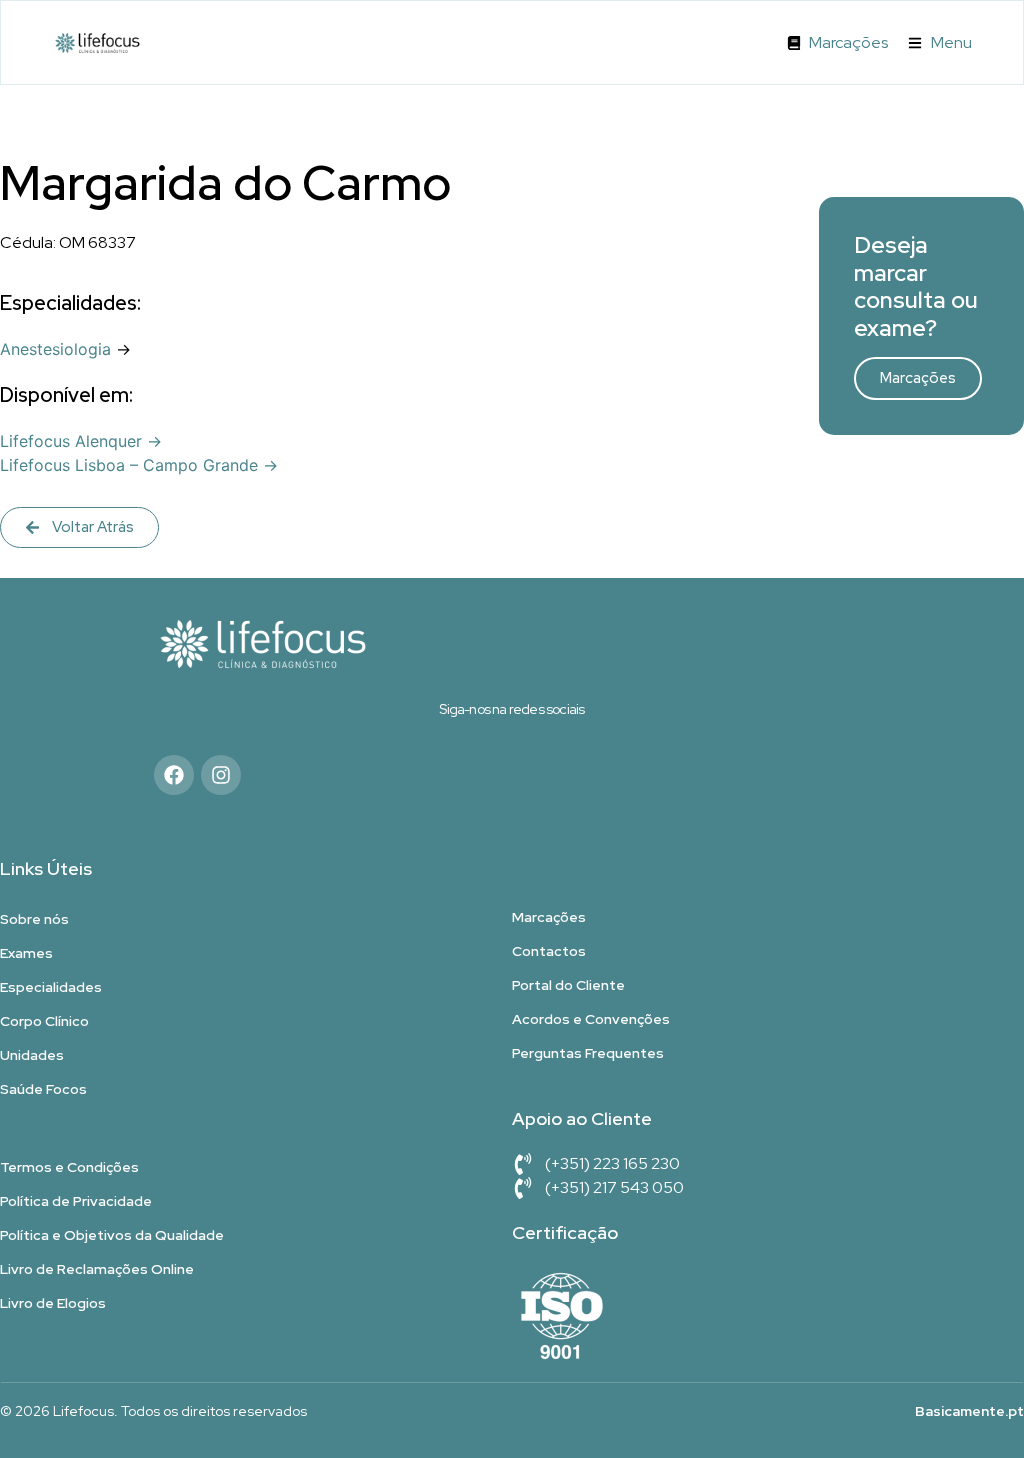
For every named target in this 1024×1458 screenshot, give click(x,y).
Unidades (32, 1055)
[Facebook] (174, 775)
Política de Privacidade (76, 1201)
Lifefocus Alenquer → (81, 441)
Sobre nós (34, 919)
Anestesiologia (55, 349)
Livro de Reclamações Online (97, 1269)
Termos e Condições (69, 1167)
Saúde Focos (43, 1089)
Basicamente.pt (969, 1411)
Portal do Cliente (568, 985)
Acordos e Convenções (591, 1019)
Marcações (918, 378)
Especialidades (51, 987)
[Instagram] (221, 775)
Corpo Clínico (44, 1021)
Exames (26, 953)
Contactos (549, 951)
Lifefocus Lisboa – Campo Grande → (139, 465)
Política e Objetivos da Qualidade (112, 1235)
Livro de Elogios (53, 1303)
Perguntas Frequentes (588, 1053)
